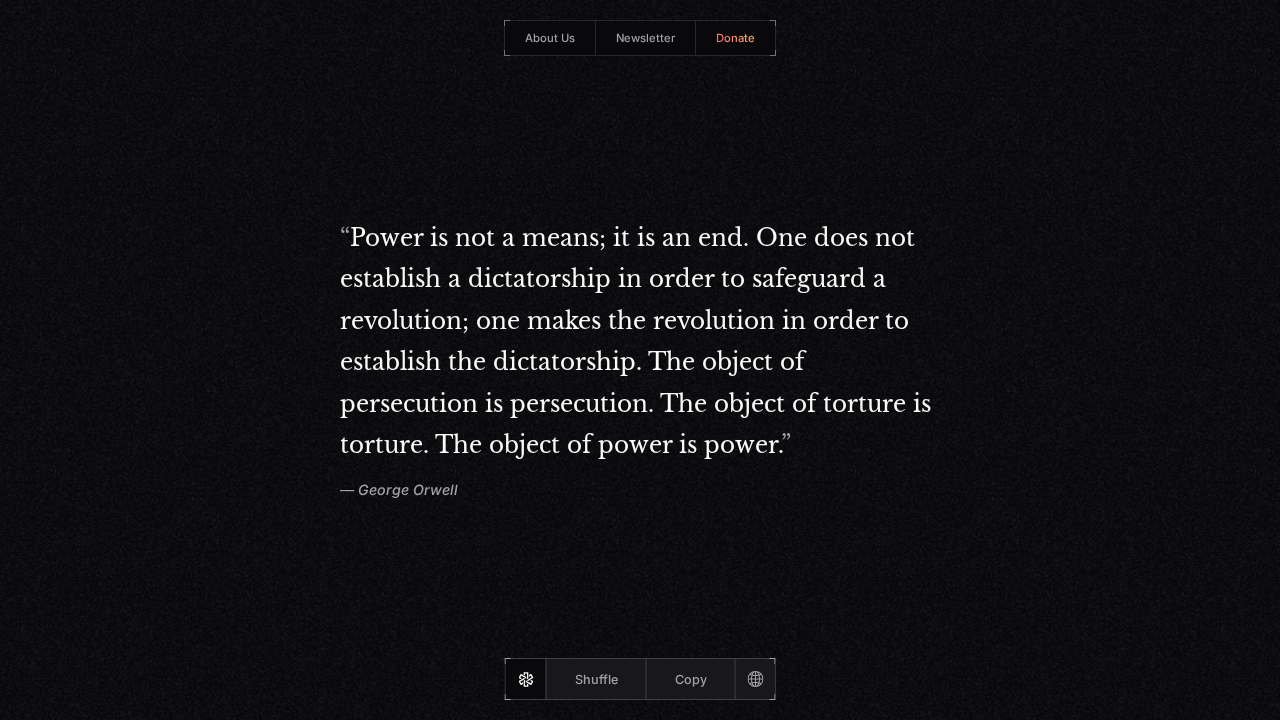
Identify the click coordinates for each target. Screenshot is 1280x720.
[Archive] (755, 679)
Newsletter (645, 38)
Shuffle (596, 679)
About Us (550, 38)
